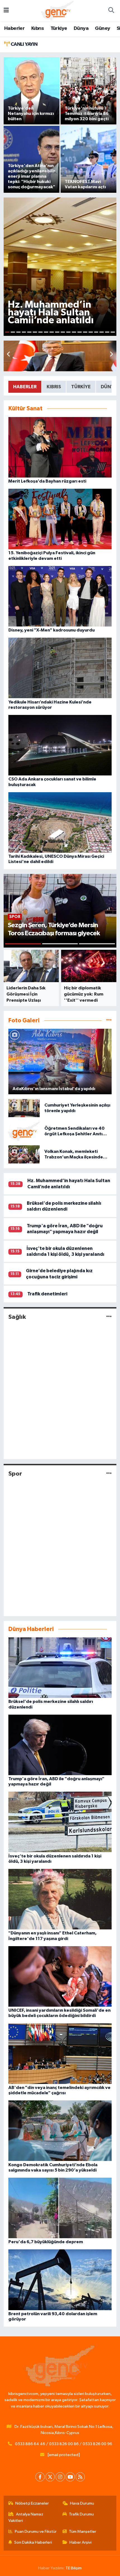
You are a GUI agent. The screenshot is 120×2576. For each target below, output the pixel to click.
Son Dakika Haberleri (33, 2542)
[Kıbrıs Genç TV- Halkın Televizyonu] (57, 10)
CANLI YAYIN (23, 44)
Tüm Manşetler (83, 2532)
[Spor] (109, 1474)
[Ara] (111, 11)
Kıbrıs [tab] (54, 387)
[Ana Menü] (6, 11)
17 (96, 332)
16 (91, 332)
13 (74, 332)
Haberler (14, 28)
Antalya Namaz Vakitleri (26, 2517)
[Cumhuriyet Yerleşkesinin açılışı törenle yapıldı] (24, 1108)
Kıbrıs (38, 28)
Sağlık (17, 1317)
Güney (102, 28)
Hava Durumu (82, 2503)
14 (80, 332)
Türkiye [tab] (81, 387)
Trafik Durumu (81, 2514)
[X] (50, 2477)
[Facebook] (40, 2477)
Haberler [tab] (25, 387)
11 (63, 332)
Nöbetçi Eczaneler (32, 2503)
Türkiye (59, 28)
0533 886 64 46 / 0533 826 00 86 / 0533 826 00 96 (64, 2444)
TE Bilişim (74, 2568)
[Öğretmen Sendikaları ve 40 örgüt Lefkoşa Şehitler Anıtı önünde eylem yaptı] (24, 1131)
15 (85, 332)
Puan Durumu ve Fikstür (36, 2532)
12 (68, 332)
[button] (111, 355)
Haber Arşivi (81, 2542)
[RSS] (80, 2477)
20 (113, 332)
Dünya (81, 28)
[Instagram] (60, 2477)
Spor (15, 1474)
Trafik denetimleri (47, 1294)
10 (57, 332)
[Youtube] (70, 2477)
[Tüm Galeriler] (109, 1020)
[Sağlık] (109, 1317)
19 (107, 332)
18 (102, 332)
